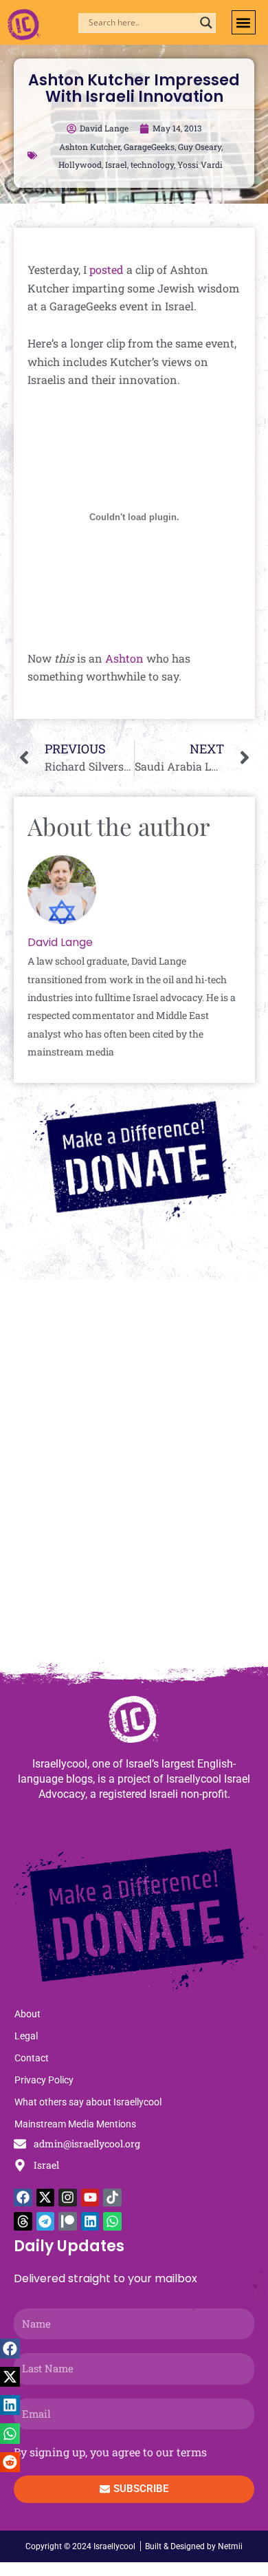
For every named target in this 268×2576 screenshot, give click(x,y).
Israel (116, 164)
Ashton (124, 658)
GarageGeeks (149, 147)
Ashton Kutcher (90, 147)
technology (152, 164)
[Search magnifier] (206, 23)
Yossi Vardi (200, 164)
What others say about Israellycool (88, 2102)
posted (107, 269)
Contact (32, 2058)
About (27, 2014)
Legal (26, 2036)
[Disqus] (134, 1477)
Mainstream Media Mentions (75, 2124)
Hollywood (80, 164)
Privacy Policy (44, 2080)
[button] (244, 22)
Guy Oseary (200, 147)
